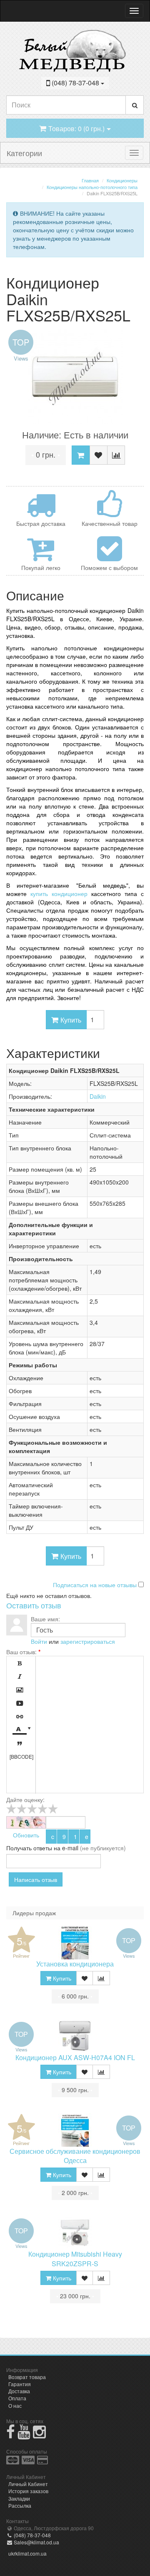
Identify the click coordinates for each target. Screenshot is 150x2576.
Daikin (98, 1096)
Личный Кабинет (28, 2484)
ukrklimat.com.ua (27, 2553)
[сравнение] (116, 455)
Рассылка (20, 2505)
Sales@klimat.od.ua (36, 2542)
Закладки (19, 2498)
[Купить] (81, 455)
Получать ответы (29, 1848)
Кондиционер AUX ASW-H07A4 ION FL (75, 2057)
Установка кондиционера (75, 1964)
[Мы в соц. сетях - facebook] (11, 2435)
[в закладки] (99, 455)
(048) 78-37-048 (32, 2535)
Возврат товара (27, 2377)
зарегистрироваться (88, 1641)
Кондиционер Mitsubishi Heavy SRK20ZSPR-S (75, 2259)
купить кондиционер (59, 894)
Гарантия (20, 2384)
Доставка (19, 2391)
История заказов (28, 2491)
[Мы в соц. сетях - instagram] (39, 2435)
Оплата (17, 2398)
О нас (15, 2406)
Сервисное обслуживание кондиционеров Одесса (75, 2156)
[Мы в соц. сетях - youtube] (24, 2435)
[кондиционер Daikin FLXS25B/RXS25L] (75, 377)
